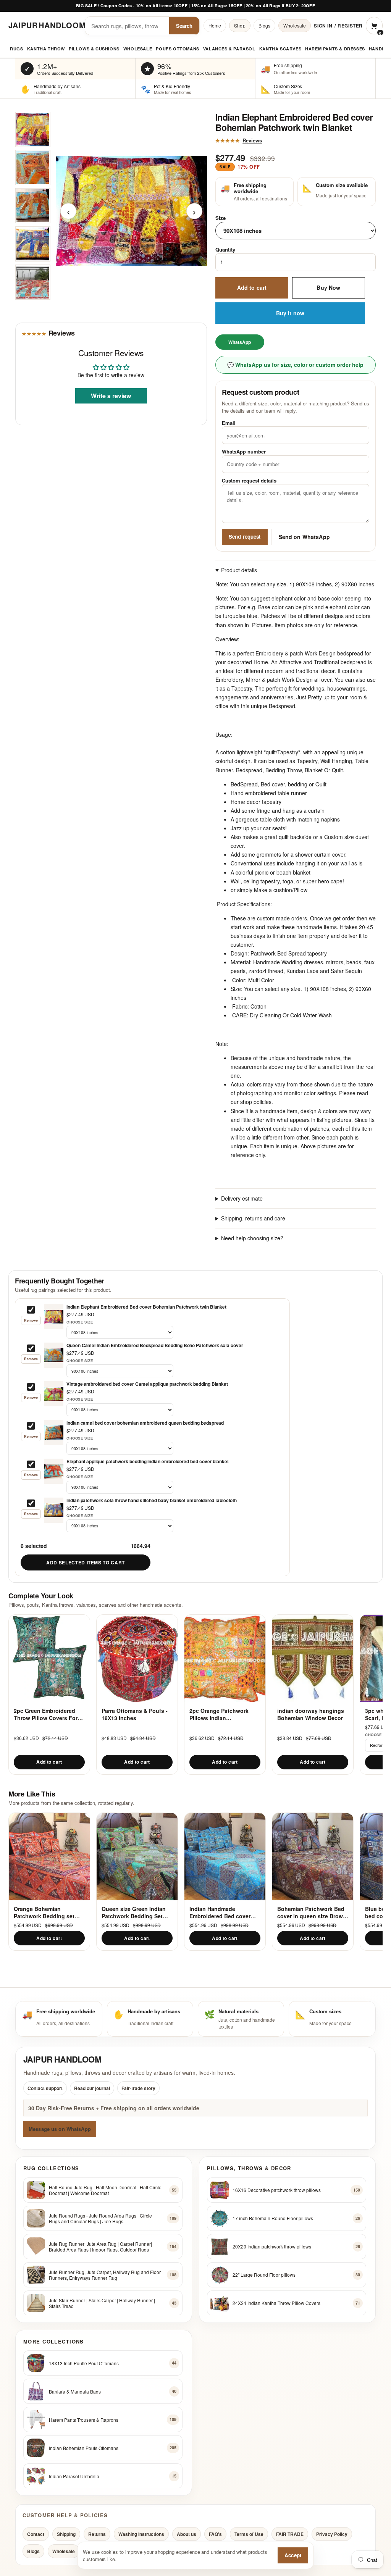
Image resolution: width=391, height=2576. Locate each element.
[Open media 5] (33, 282)
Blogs (265, 25)
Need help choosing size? (252, 1238)
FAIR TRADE (290, 2534)
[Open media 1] (33, 129)
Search (184, 26)
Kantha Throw (46, 49)
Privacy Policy (332, 2534)
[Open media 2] (33, 168)
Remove (31, 1320)
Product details (239, 570)
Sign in (323, 26)
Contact (36, 2534)
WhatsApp (240, 342)
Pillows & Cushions (94, 49)
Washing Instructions (141, 2534)
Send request (245, 537)
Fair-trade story (138, 2088)
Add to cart (252, 287)
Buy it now (290, 313)
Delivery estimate (242, 1198)
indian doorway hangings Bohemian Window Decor (311, 1714)
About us (187, 2534)
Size (221, 218)
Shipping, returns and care (253, 1218)
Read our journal (92, 2088)
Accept (293, 2555)
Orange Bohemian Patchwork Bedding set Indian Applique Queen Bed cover (44, 1912)
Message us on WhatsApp (60, 2129)
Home (215, 25)
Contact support (45, 2088)
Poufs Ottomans (177, 49)
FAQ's (215, 2534)
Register (350, 26)
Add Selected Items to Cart (86, 1562)
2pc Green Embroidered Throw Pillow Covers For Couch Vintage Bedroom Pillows (46, 1714)
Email (229, 423)
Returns (97, 2534)
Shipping (66, 2534)
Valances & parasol (229, 49)
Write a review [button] (111, 396)
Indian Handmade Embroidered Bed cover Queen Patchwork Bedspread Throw (220, 1912)
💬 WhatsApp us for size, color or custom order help (295, 365)
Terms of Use (249, 2534)
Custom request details (249, 480)
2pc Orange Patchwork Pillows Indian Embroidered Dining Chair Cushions (223, 1714)
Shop (240, 25)
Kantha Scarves (280, 49)
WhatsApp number (244, 451)
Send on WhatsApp (304, 537)
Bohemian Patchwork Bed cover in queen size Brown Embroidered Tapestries (312, 1912)
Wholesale (295, 25)
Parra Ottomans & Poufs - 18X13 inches (135, 1714)
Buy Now (328, 287)
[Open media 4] (33, 244)
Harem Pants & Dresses (335, 49)
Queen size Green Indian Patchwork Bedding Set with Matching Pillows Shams (134, 1912)
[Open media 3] (33, 206)
